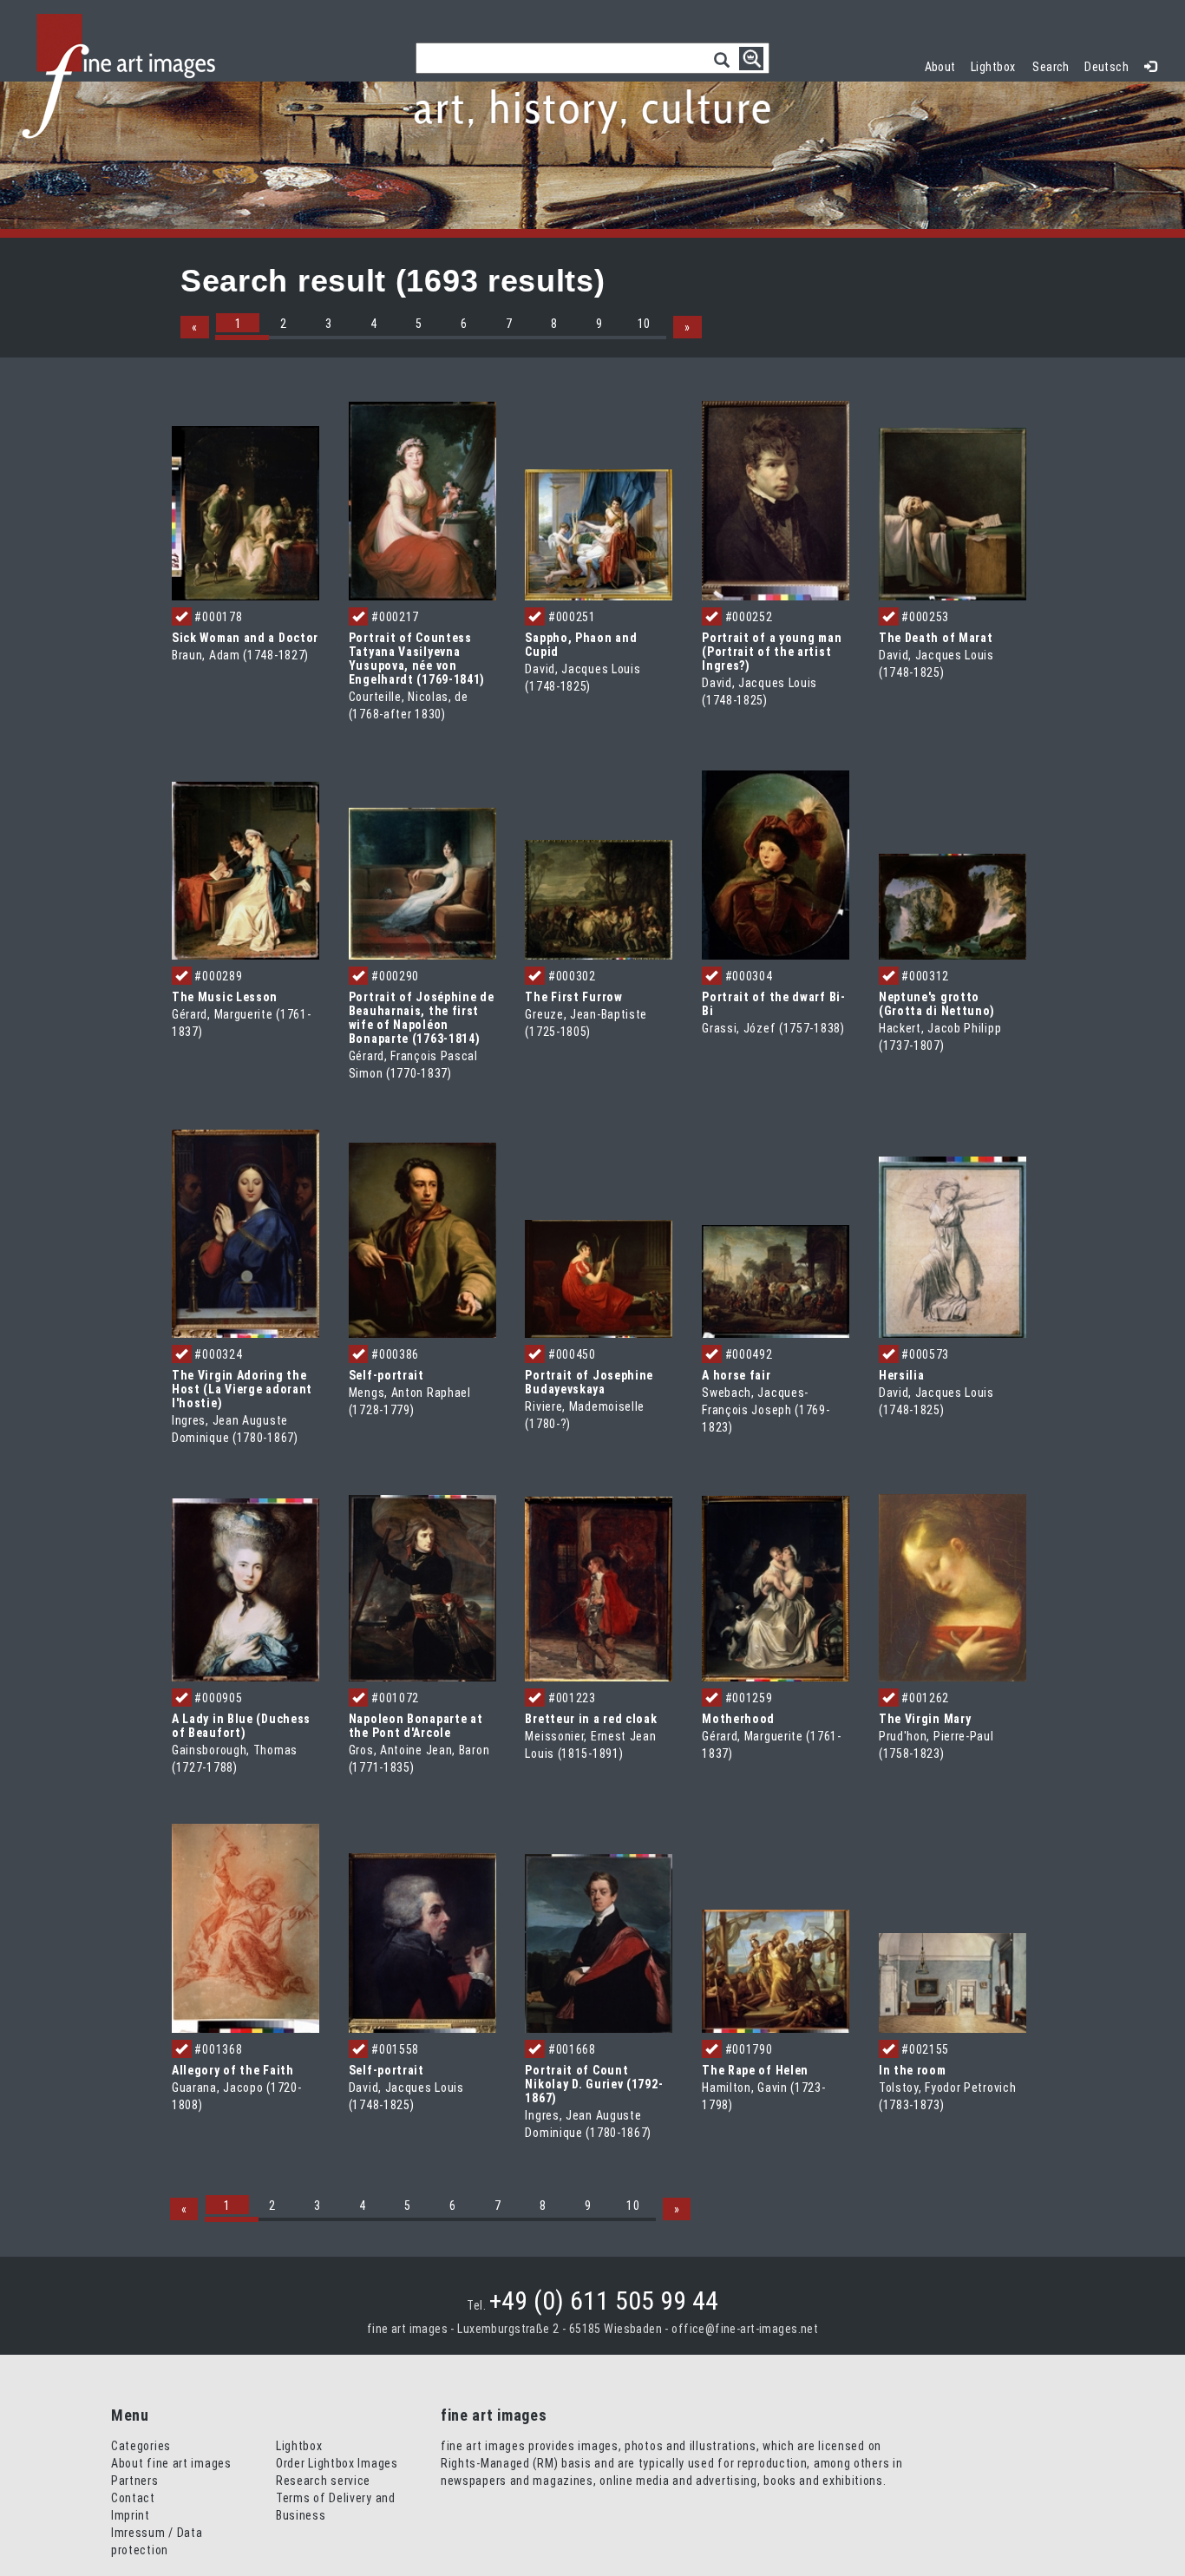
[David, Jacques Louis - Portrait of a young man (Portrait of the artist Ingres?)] (776, 499)
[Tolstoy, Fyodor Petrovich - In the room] (953, 1982)
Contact (133, 2498)
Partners (135, 2481)
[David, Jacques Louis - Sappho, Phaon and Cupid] (599, 534)
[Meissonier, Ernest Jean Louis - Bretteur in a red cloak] (599, 1588)
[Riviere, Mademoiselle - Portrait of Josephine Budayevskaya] (599, 1277)
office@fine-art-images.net (745, 2329)
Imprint (131, 2515)
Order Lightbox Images (337, 2463)
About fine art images (171, 2463)
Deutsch (1106, 67)
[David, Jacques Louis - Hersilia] (953, 1246)
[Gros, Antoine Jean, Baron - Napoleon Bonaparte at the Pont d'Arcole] (422, 1587)
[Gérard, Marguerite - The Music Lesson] (246, 870)
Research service (323, 2481)
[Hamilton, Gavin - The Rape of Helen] (776, 1970)
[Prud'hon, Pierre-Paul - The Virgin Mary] (953, 1586)
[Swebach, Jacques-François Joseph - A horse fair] (776, 1281)
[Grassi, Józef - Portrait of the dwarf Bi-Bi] (776, 864)
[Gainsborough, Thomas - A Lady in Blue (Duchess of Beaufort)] (246, 1589)
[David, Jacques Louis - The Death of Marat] (953, 513)
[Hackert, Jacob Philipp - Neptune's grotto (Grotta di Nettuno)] (953, 906)
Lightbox (997, 65)
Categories (141, 2446)
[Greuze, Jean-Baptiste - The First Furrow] (599, 899)
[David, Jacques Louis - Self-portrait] (422, 1942)
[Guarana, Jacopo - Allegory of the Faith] (246, 1927)
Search (1051, 67)
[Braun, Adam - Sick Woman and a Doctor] (246, 512)
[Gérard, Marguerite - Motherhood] (776, 1588)
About (940, 67)
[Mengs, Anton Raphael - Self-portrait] (422, 1239)
